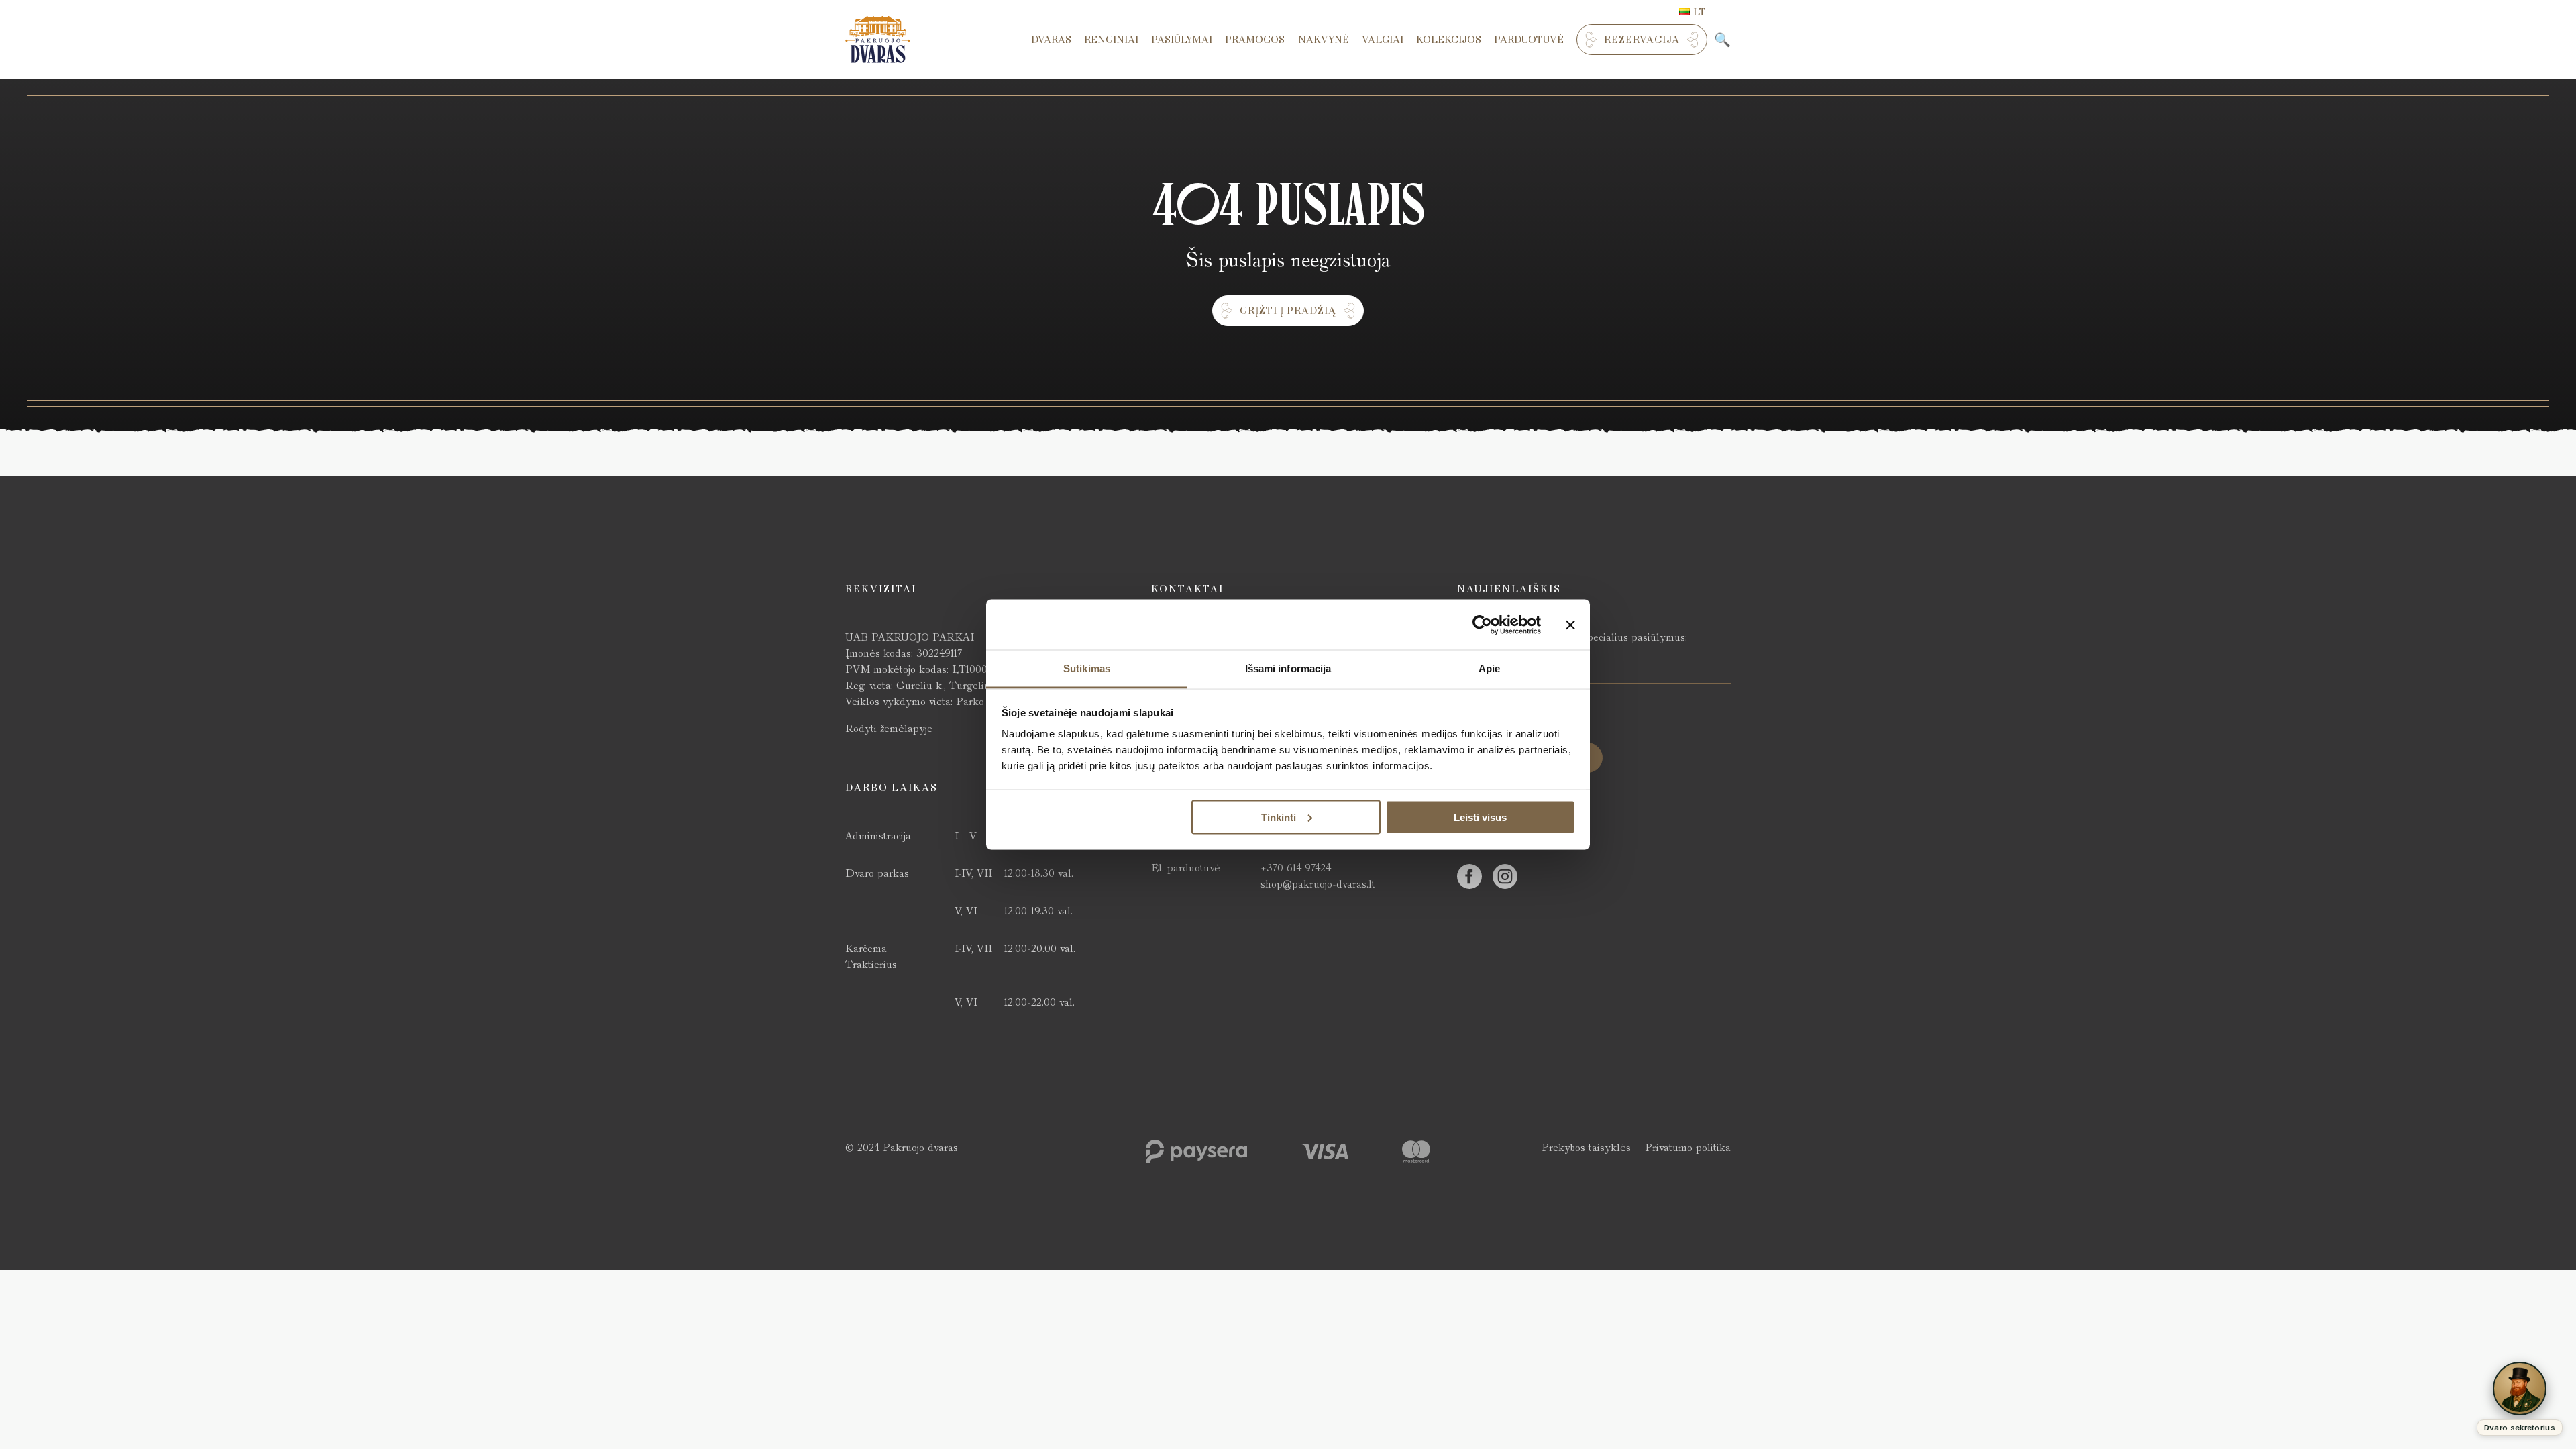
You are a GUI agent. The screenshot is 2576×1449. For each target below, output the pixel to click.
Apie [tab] (1489, 668)
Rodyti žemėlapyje (889, 728)
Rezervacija (1642, 40)
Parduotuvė (1529, 40)
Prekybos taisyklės (1586, 1147)
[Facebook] (1469, 876)
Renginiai (1111, 40)
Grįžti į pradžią (1288, 311)
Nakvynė (1324, 40)
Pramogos (1255, 40)
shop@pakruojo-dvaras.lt (1318, 884)
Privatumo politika (1688, 1147)
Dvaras (1051, 40)
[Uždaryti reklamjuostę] (1570, 625)
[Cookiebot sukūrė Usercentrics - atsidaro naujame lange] (1482, 625)
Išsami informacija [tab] (1288, 668)
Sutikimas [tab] (1087, 668)
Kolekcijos (1449, 40)
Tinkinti (1279, 817)
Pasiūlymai (1182, 40)
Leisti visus (1480, 817)
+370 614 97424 (1296, 868)
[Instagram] (1505, 876)
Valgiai (1383, 40)
